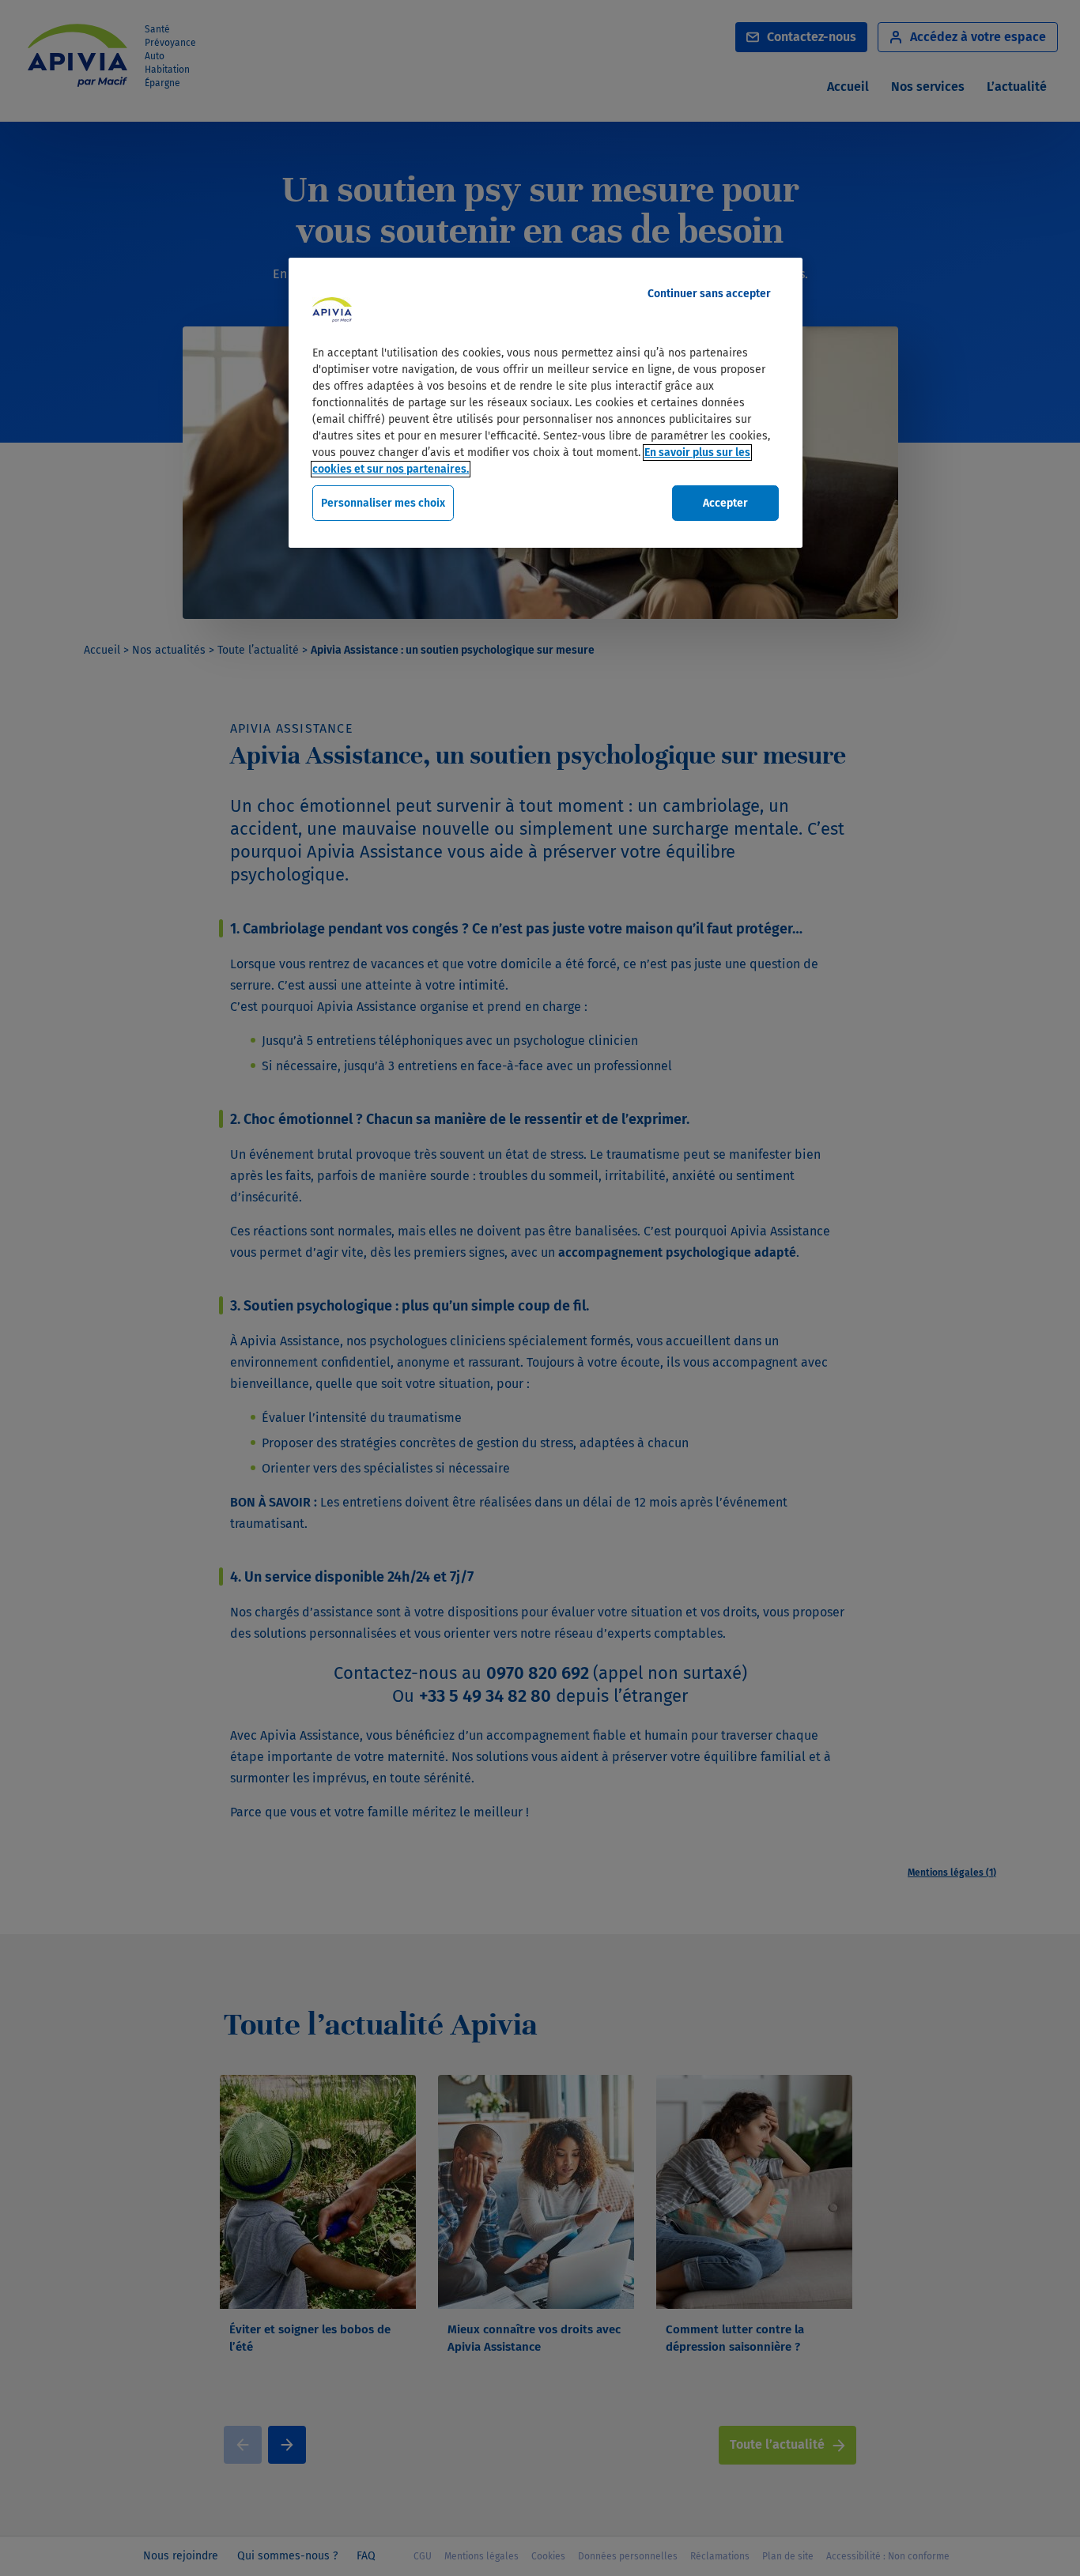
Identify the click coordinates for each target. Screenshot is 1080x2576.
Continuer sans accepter (709, 294)
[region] (546, 403)
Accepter (725, 503)
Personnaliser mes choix (383, 503)
